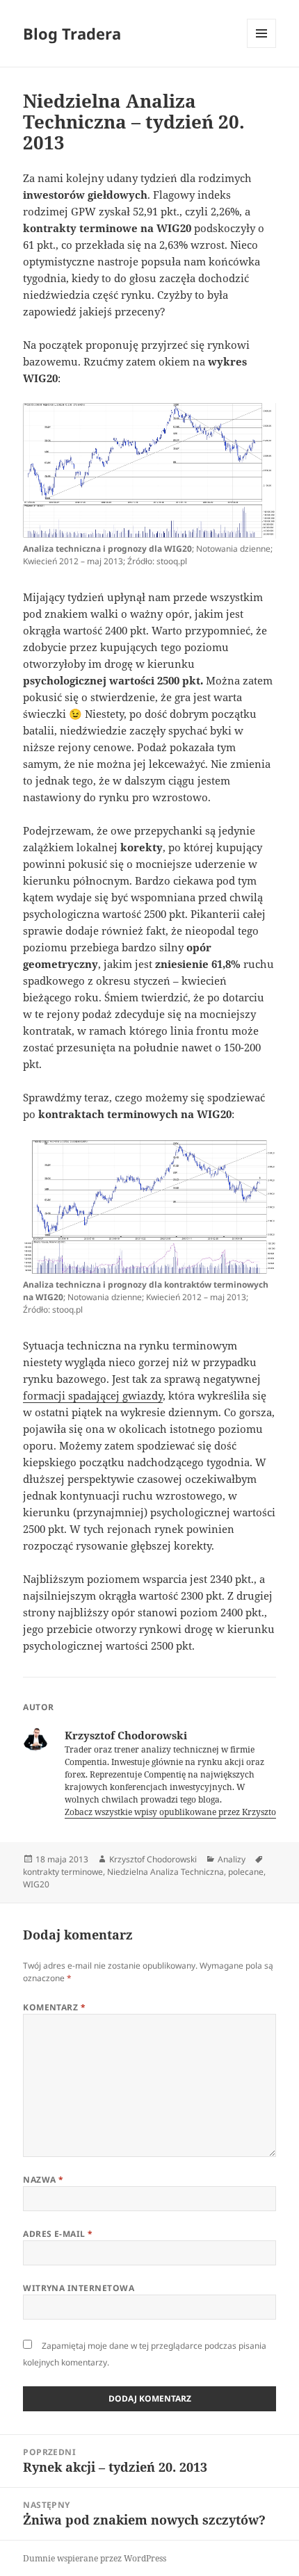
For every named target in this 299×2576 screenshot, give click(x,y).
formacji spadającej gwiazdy (93, 1395)
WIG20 (36, 1884)
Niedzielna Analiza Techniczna (165, 1872)
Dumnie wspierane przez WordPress (95, 2558)
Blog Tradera (72, 33)
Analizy (232, 1859)
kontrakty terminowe (63, 1872)
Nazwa (43, 2180)
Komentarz (54, 2007)
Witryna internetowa (79, 2288)
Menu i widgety (262, 48)
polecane (246, 1872)
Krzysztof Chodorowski (153, 1859)
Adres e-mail (58, 2234)
